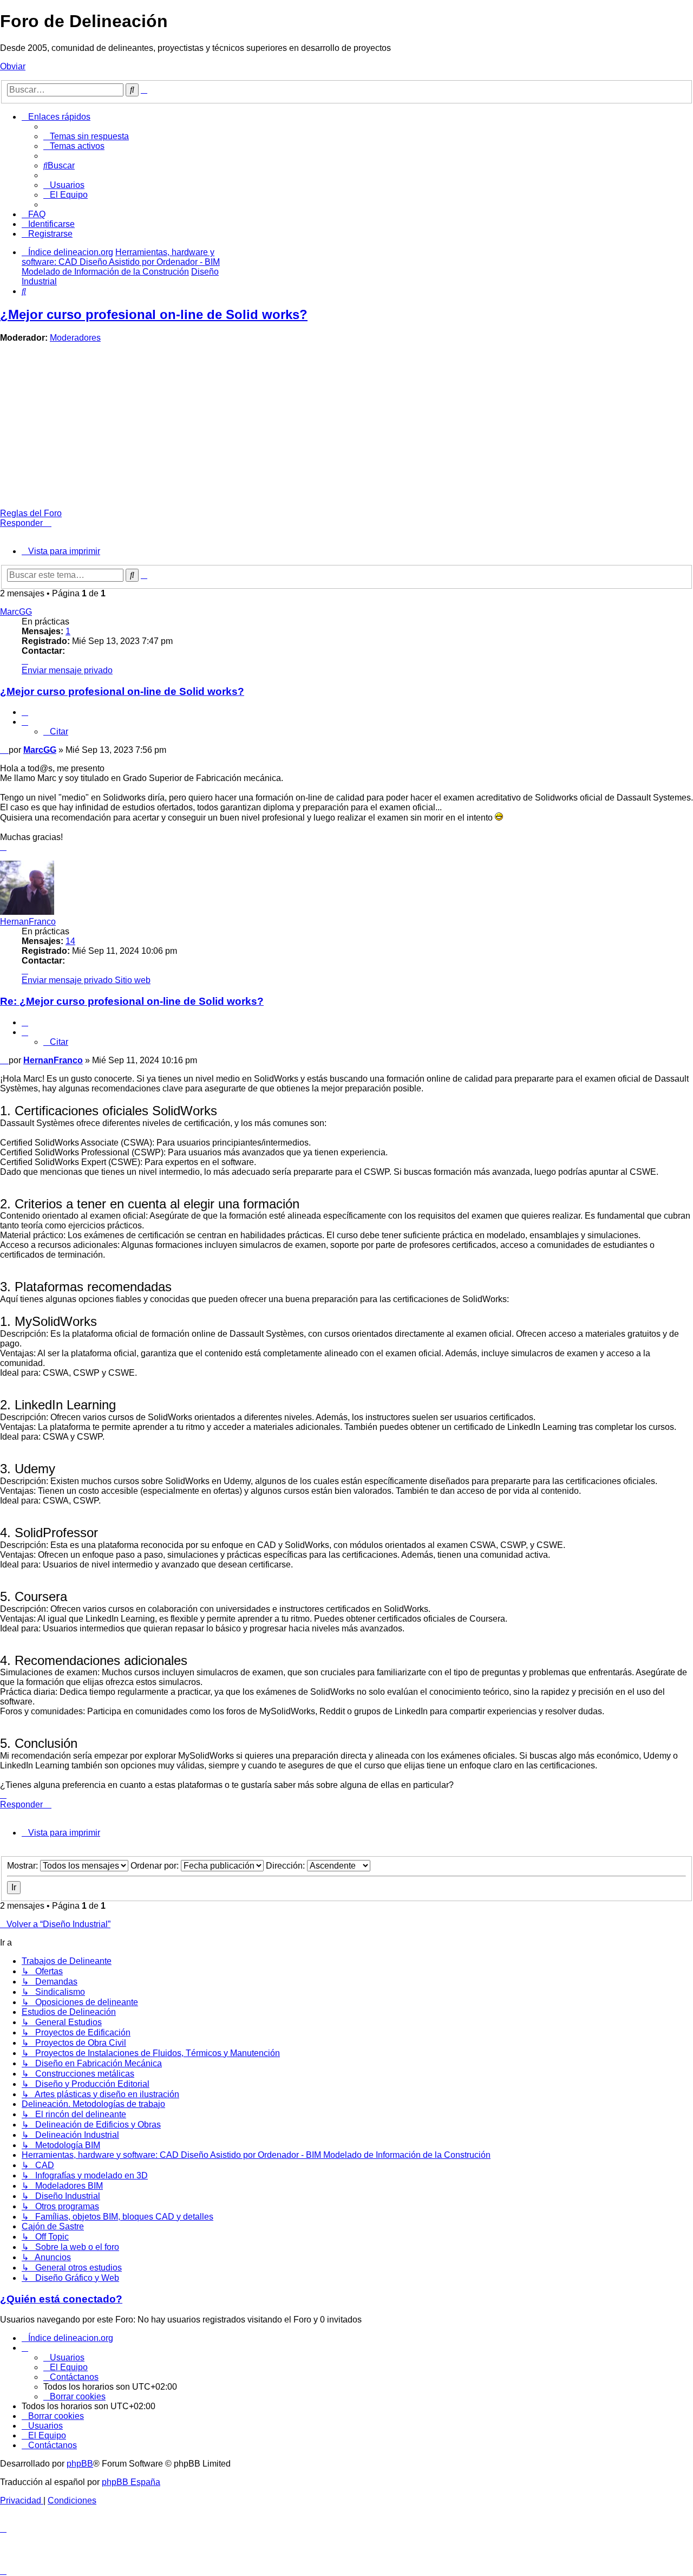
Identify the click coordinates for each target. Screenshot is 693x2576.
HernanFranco (28, 922)
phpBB (80, 2464)
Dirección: (286, 1866)
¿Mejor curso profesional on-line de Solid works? (154, 314)
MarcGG (16, 612)
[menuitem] (86, 136)
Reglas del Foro (31, 513)
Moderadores (75, 338)
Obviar (13, 66)
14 (70, 941)
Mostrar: (24, 1866)
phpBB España (131, 2482)
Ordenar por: (156, 1866)
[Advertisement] (346, 427)
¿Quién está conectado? (61, 2299)
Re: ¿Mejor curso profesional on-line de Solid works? (132, 1001)
